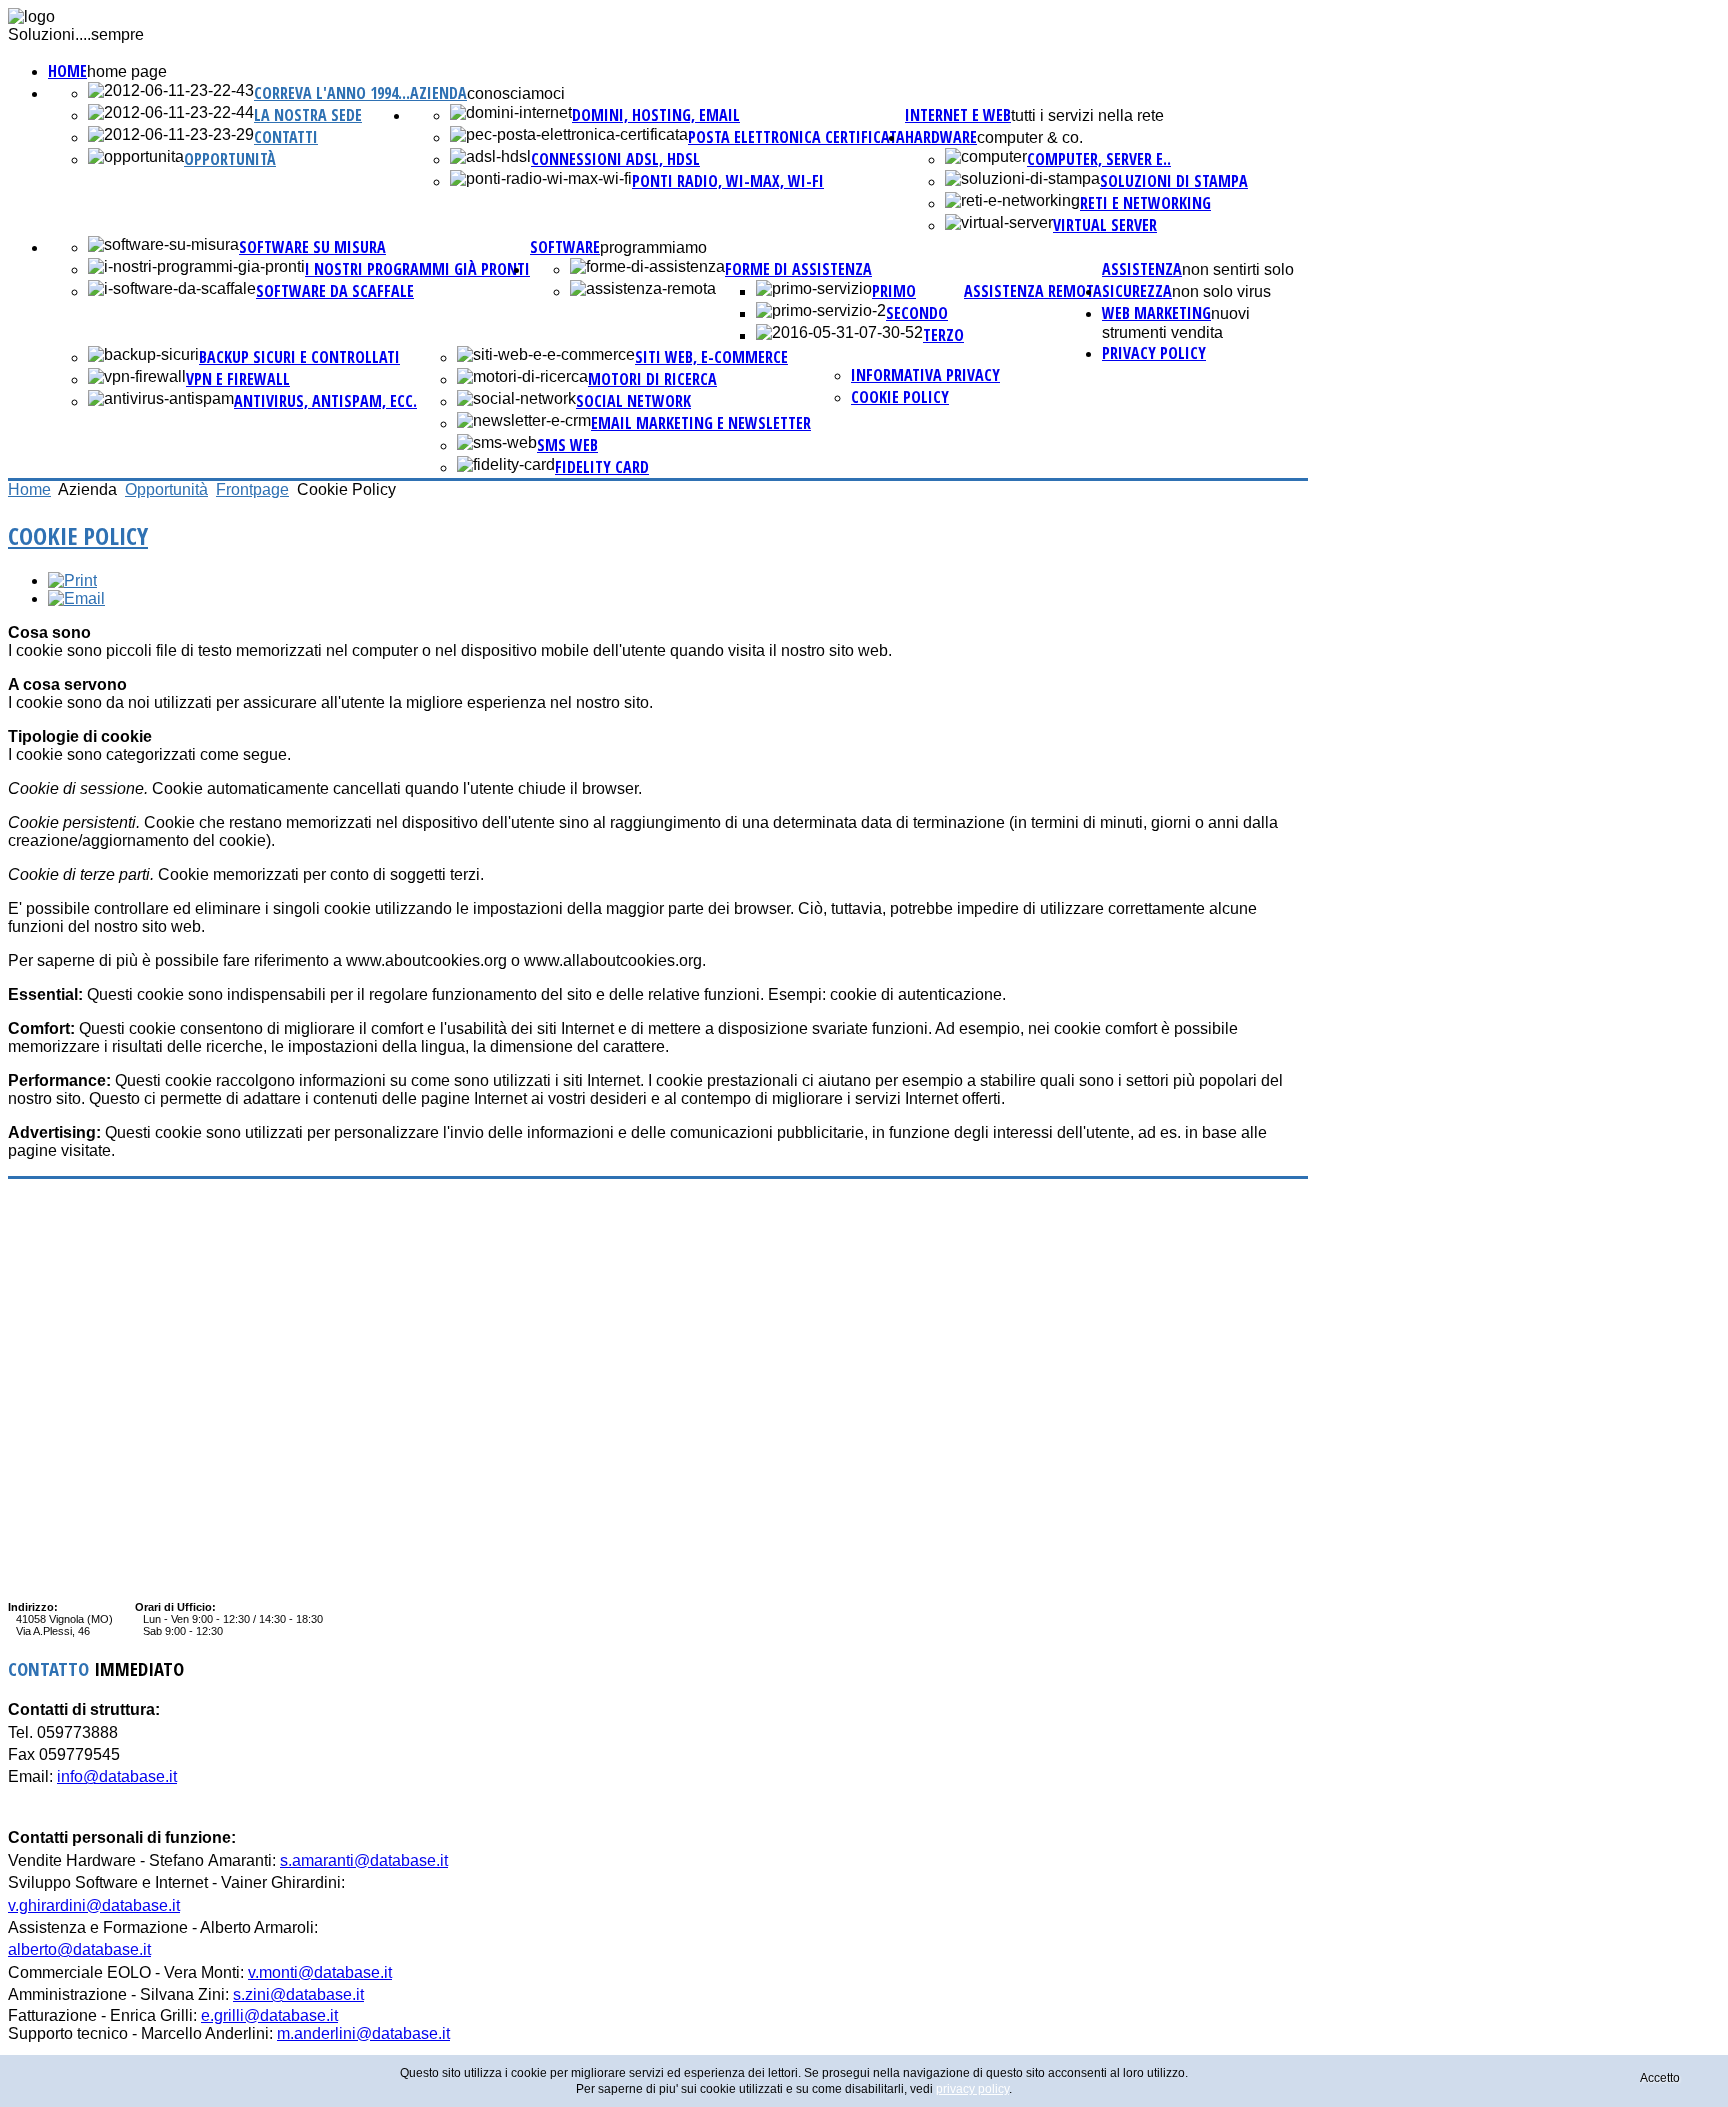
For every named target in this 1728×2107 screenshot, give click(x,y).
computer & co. (1030, 137)
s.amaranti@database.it (364, 1860)
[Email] (76, 598)
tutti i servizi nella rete (1087, 115)
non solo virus (1221, 291)
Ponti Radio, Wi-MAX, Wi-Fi (728, 181)
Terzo (943, 335)
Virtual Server (1105, 225)
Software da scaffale (335, 291)
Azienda (438, 93)
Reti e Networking (1145, 203)
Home (67, 71)
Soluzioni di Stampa (1174, 181)
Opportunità (230, 159)
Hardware (941, 137)
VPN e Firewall (238, 379)
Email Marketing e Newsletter (701, 423)
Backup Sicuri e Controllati (299, 357)
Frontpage (252, 489)
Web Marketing (1156, 313)
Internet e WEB (958, 115)
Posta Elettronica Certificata (796, 137)
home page (127, 71)
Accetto (1660, 2078)
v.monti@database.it (320, 1972)
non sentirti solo (1238, 269)
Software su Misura (312, 247)
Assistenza (1142, 269)
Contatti (286, 137)
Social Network (633, 401)
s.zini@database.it (298, 1994)
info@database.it (117, 1776)
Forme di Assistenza (798, 269)
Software (565, 247)
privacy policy (1154, 353)
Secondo (917, 313)
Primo (894, 291)
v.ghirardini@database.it (94, 1905)
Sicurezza (1137, 291)
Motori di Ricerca (652, 379)
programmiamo (653, 247)
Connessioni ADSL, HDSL (615, 159)
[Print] (72, 580)
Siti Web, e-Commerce (711, 357)
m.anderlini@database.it (363, 2033)
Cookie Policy (900, 397)
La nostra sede (308, 115)
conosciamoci (516, 93)
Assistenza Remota (1033, 291)
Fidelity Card (602, 467)
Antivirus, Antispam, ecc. (325, 401)
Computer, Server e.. (1099, 159)
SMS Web (567, 445)
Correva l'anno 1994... (332, 93)
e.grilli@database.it (269, 2015)
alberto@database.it (79, 1949)
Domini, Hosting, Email (656, 115)
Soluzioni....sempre (76, 34)
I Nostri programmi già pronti (417, 269)
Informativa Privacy (925, 375)
